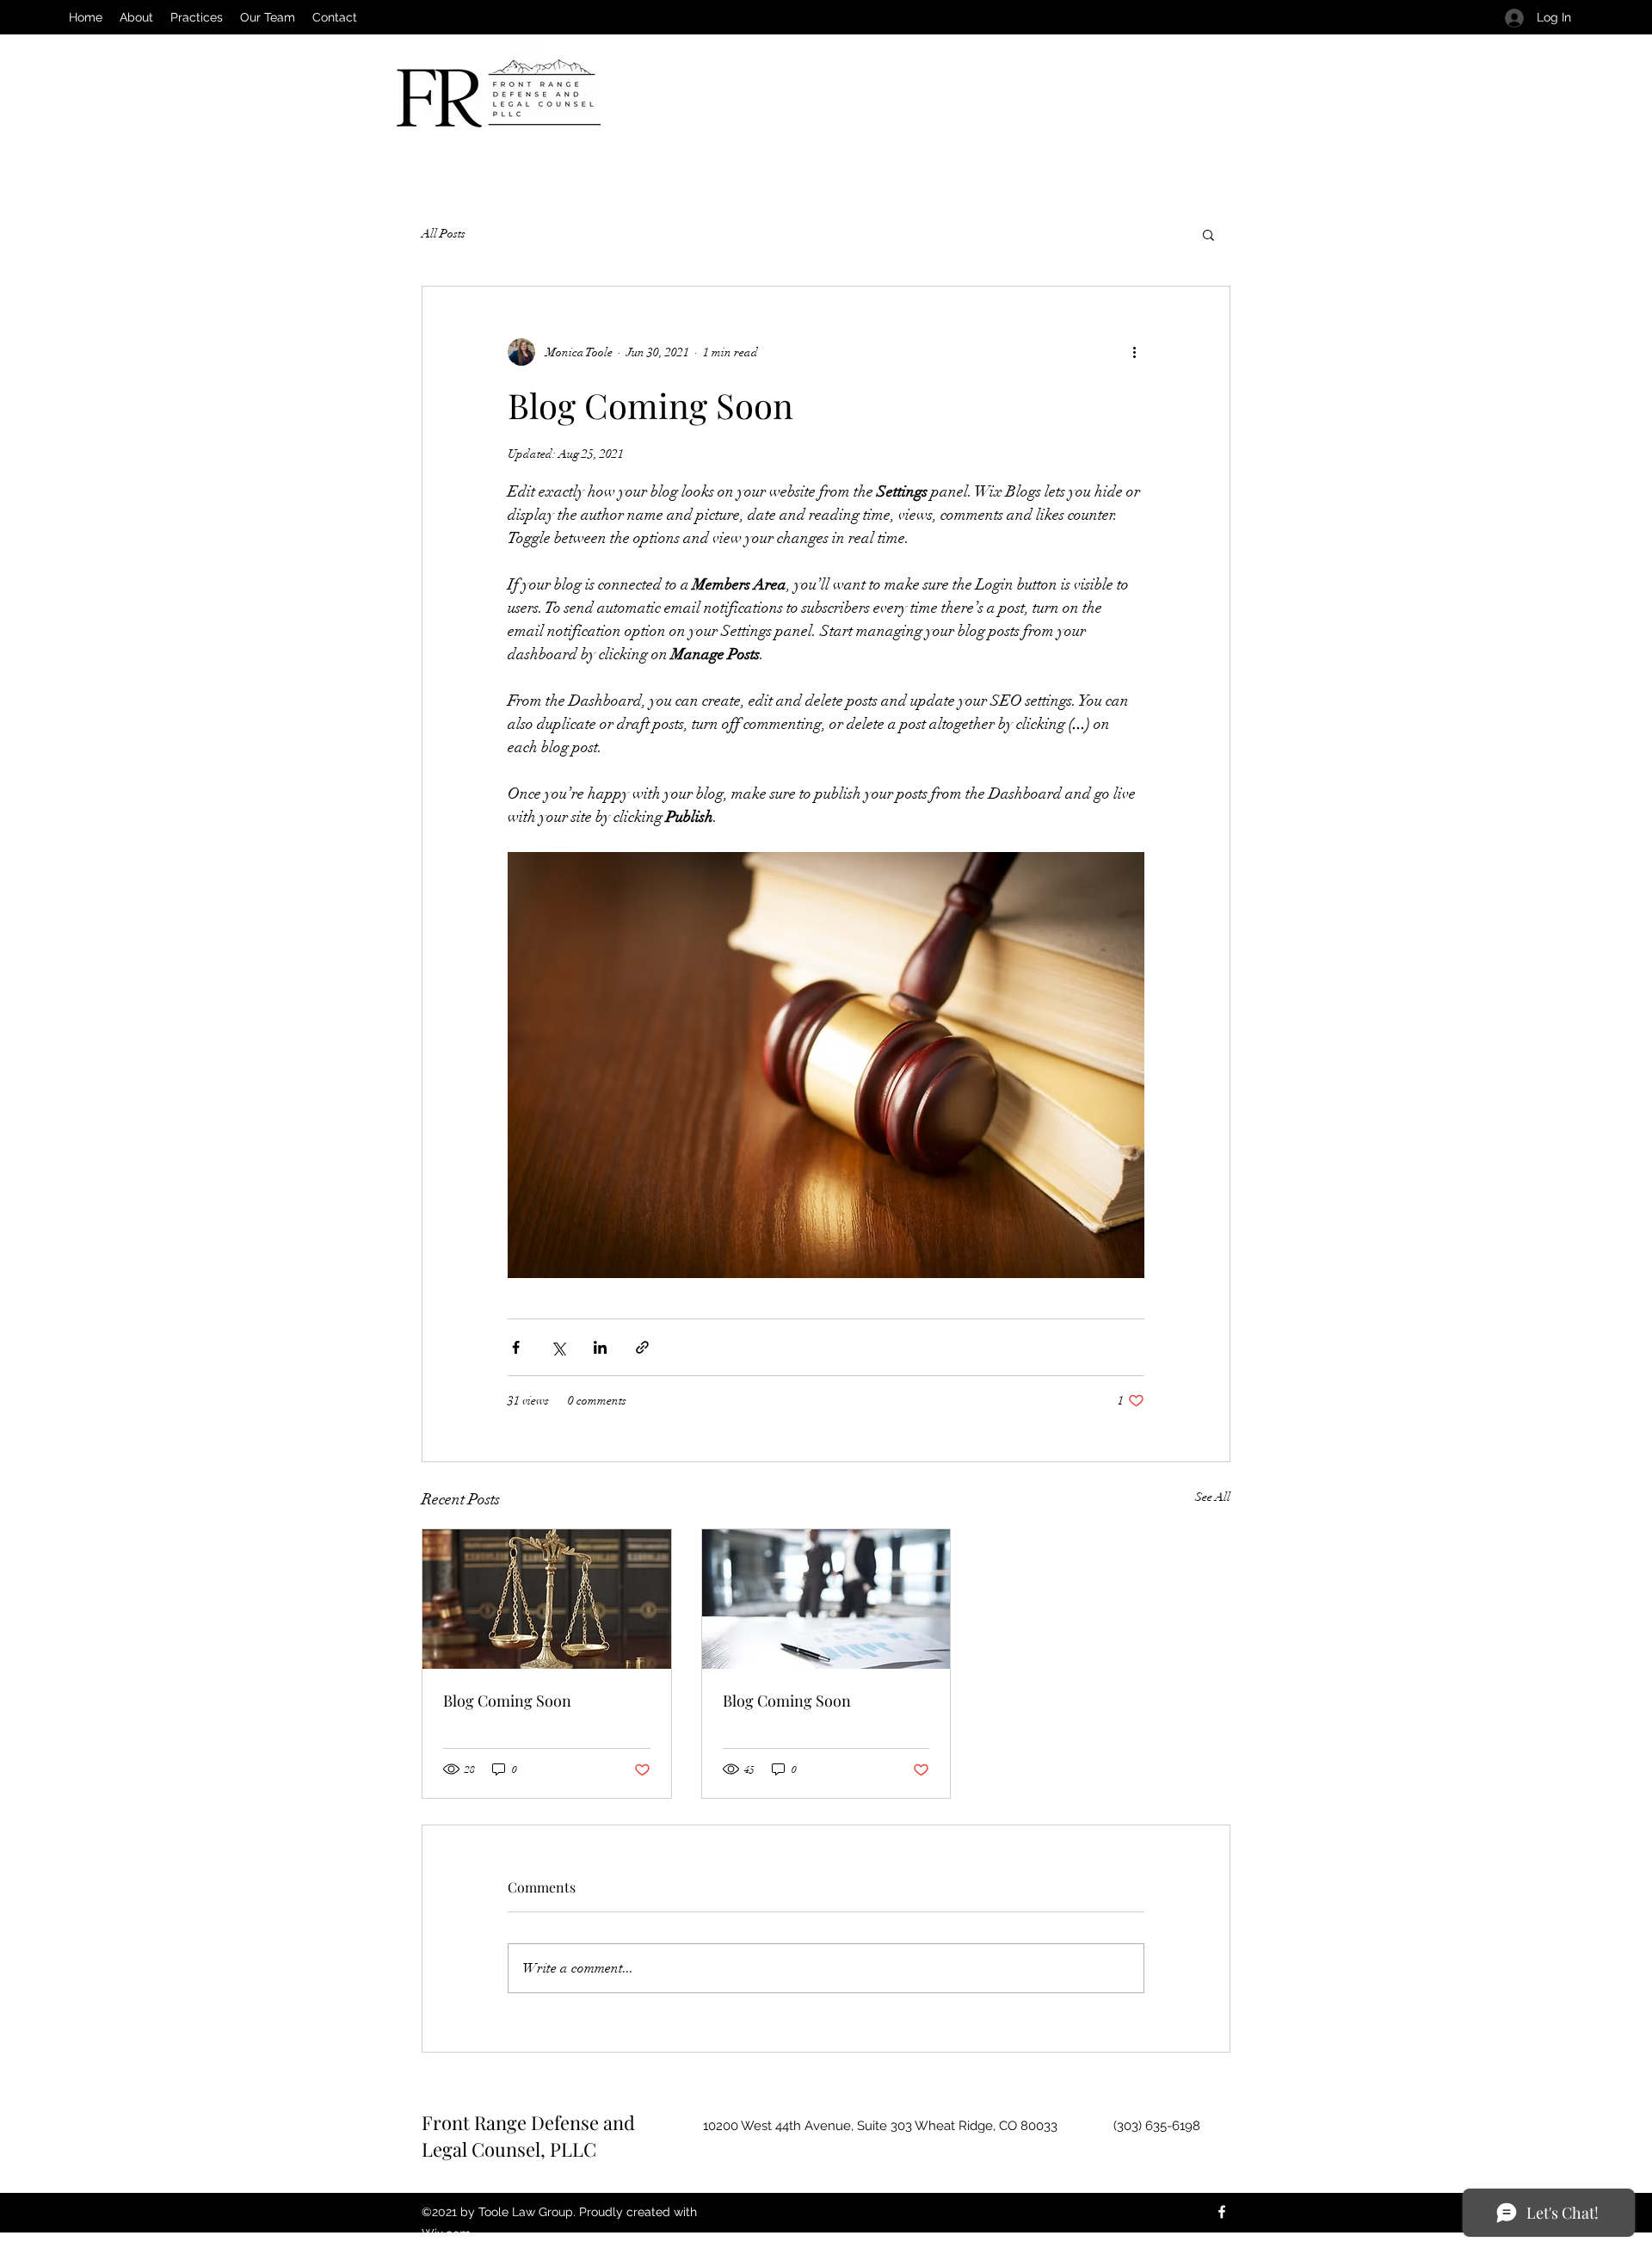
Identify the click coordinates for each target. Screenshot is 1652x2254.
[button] (1208, 234)
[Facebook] (1222, 2212)
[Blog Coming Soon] (547, 1599)
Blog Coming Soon (507, 1701)
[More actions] (1134, 352)
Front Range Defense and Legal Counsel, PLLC (528, 2136)
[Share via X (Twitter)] (558, 1347)
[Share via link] (642, 1347)
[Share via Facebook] (516, 1347)
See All (1213, 1497)
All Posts (444, 234)
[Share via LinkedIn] (600, 1347)
